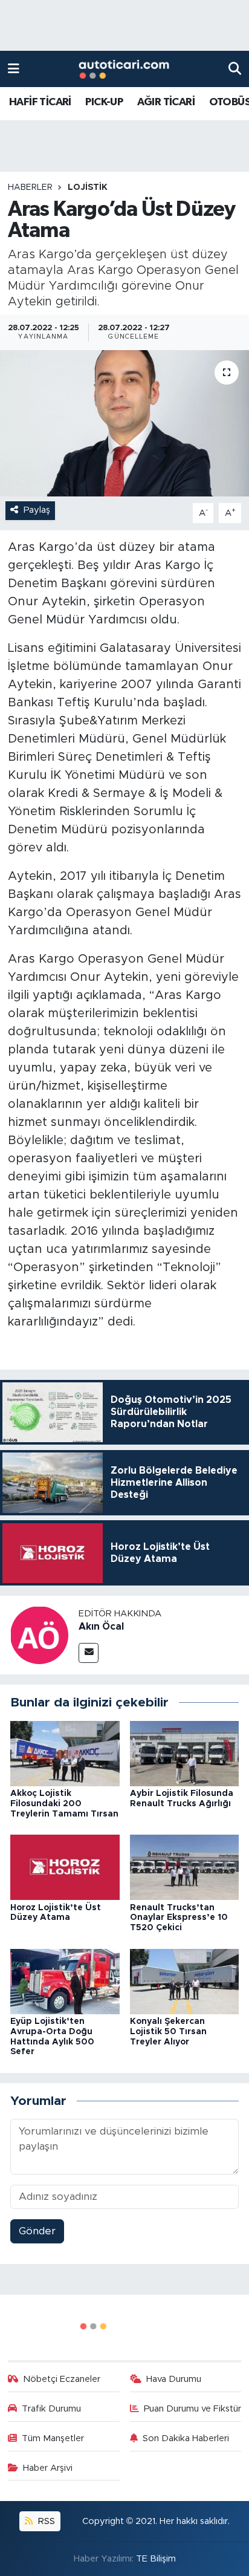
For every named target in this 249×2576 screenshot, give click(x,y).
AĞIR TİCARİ (166, 102)
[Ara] (235, 69)
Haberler (30, 187)
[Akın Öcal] (39, 1635)
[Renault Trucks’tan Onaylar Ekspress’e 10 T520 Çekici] (185, 1867)
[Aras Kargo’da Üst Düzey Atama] (124, 423)
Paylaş (37, 510)
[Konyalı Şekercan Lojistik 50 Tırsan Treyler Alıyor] (185, 1981)
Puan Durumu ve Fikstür (192, 2409)
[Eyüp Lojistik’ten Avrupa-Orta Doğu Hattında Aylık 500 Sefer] (65, 1981)
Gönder (37, 2231)
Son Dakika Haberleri (186, 2438)
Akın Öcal (101, 1627)
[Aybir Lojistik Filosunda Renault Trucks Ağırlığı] (185, 1753)
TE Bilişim (156, 2559)
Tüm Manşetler (53, 2438)
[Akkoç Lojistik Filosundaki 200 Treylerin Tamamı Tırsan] (65, 1753)
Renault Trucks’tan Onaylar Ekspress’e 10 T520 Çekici (179, 1918)
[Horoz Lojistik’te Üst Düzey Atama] (65, 1867)
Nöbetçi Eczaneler (62, 2379)
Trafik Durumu (51, 2409)
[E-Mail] (89, 1653)
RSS (45, 2521)
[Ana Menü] (14, 69)
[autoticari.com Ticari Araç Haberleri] (124, 69)
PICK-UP (104, 102)
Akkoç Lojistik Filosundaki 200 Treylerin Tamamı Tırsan (64, 1804)
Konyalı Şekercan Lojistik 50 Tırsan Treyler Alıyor (168, 2032)
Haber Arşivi (48, 2468)
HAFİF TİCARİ (40, 102)
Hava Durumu (174, 2379)
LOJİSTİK (88, 187)
